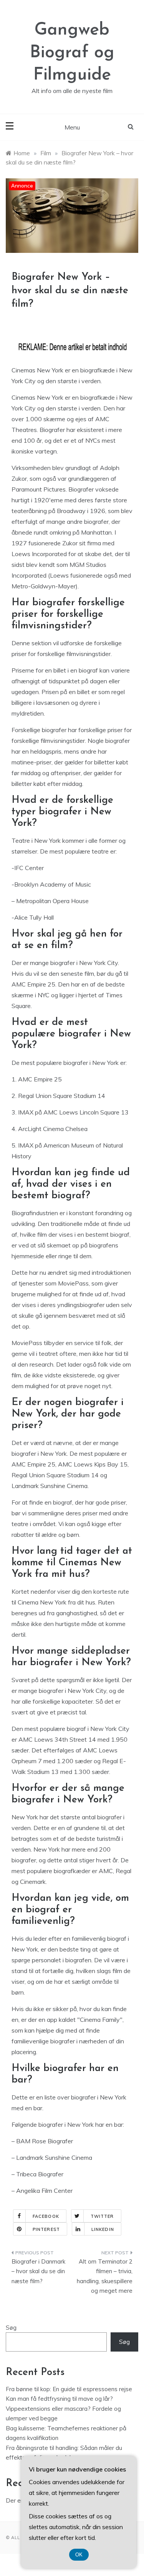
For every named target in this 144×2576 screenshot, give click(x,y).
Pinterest (46, 2229)
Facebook (46, 2216)
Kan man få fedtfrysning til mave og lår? (59, 2399)
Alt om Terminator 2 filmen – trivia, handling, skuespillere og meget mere (105, 2276)
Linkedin (103, 2229)
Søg (11, 2328)
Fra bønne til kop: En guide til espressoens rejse (69, 2389)
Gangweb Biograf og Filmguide (72, 53)
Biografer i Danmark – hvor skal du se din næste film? (38, 2271)
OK (79, 2555)
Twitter (102, 2216)
